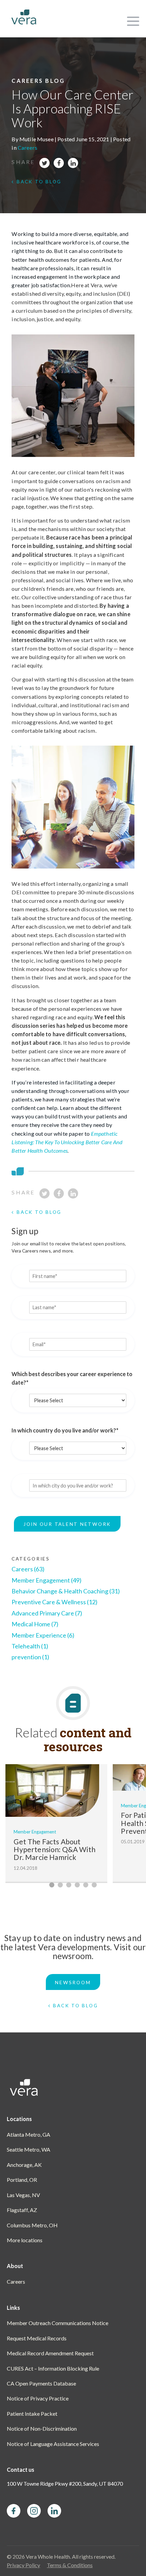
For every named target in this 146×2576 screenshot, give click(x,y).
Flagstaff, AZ (22, 2210)
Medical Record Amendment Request (50, 2353)
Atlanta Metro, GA (29, 2134)
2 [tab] (60, 1885)
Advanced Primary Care (47, 1613)
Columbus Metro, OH (32, 2225)
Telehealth (30, 1646)
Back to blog (39, 181)
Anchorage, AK (24, 2165)
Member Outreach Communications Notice (58, 2323)
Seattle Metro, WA (29, 2149)
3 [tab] (69, 1885)
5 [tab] (86, 1885)
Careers (28, 148)
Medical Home (35, 1624)
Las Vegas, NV (23, 2195)
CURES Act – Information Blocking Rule (53, 2368)
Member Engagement (47, 1580)
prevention (30, 1657)
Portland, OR (22, 2180)
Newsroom (73, 1982)
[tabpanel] (56, 1824)
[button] (132, 19)
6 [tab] (94, 1885)
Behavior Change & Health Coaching (66, 1591)
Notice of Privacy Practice (38, 2398)
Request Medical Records (37, 2338)
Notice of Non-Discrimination (42, 2428)
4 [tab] (77, 1885)
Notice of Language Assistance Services (53, 2444)
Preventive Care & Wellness (54, 1602)
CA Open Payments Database (41, 2383)
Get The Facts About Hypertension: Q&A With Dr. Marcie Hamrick (54, 1849)
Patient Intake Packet (32, 2414)
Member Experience (43, 1635)
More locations (25, 2240)
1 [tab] (52, 1885)
